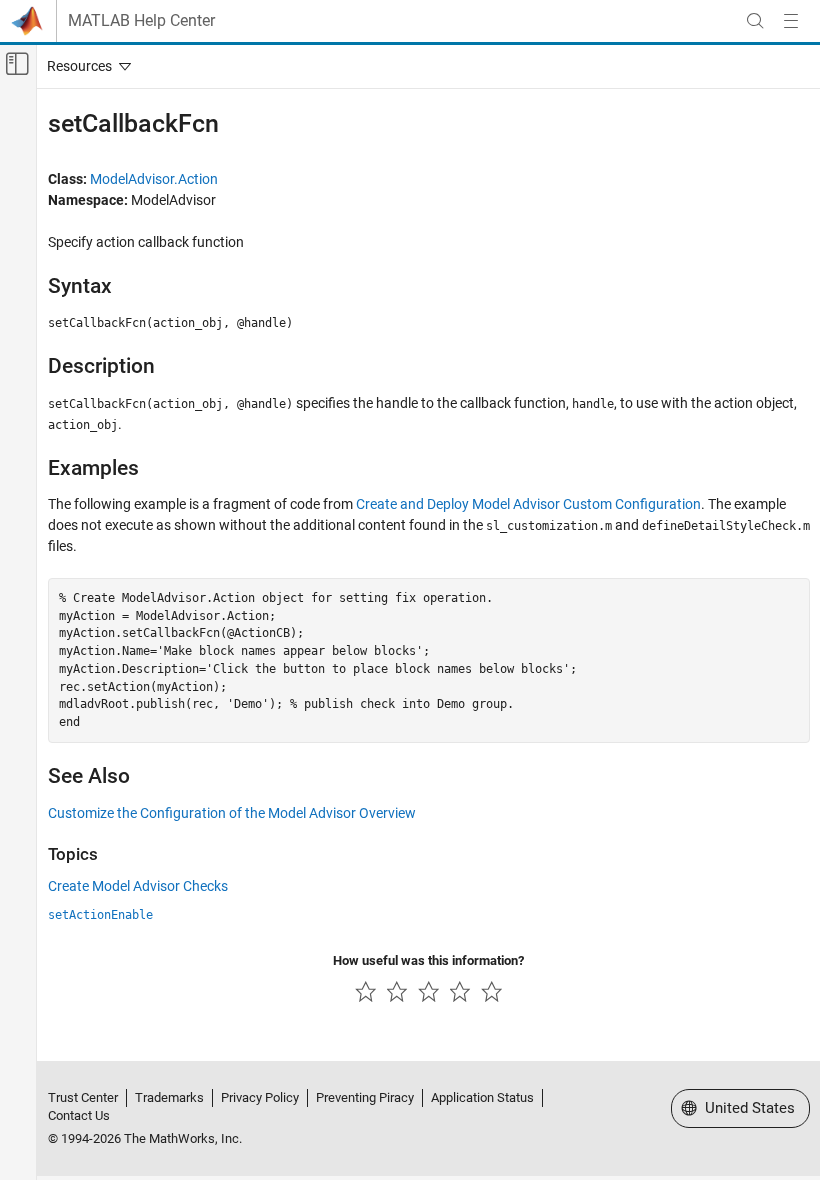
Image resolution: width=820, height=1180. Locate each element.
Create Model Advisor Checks (138, 886)
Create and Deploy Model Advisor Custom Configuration (528, 504)
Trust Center (83, 1097)
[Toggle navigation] (85, 66)
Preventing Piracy (365, 1097)
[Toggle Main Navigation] (791, 21)
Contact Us (79, 1115)
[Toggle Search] (755, 21)
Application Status (482, 1097)
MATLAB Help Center (141, 21)
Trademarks (169, 1097)
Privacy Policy (260, 1097)
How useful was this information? (428, 960)
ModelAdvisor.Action (154, 179)
